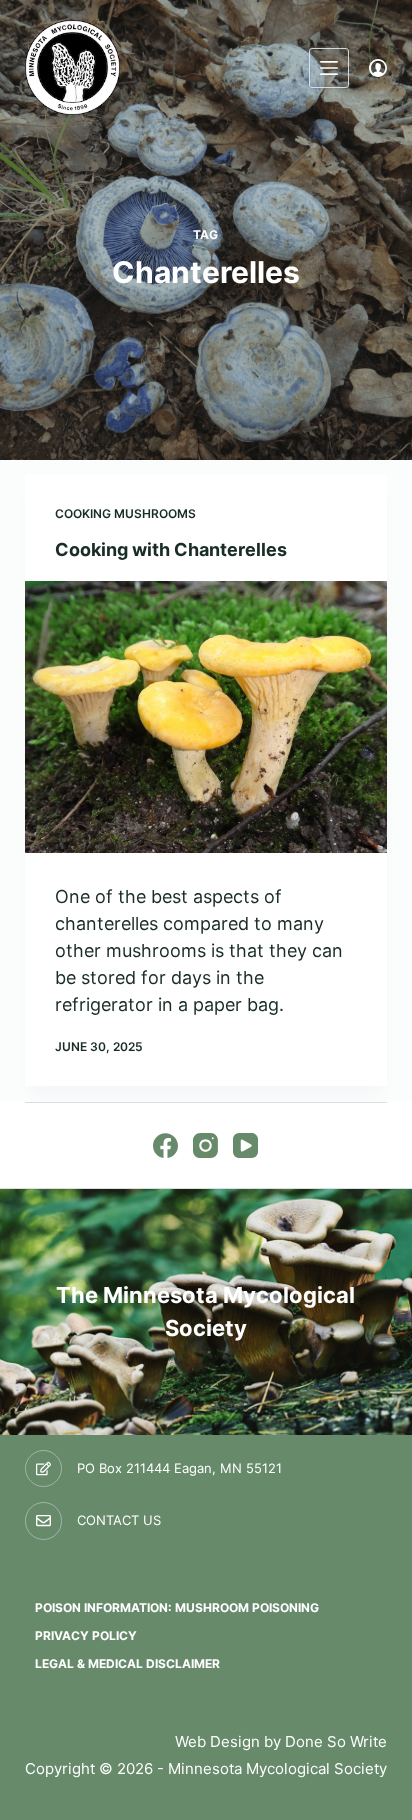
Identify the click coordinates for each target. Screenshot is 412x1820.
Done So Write (336, 1741)
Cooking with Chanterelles (171, 549)
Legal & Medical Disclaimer (127, 1663)
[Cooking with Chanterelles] (206, 717)
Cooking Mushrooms (125, 513)
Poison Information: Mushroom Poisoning (177, 1607)
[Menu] (329, 68)
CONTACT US (119, 1520)
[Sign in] (378, 68)
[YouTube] (245, 1145)
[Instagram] (205, 1145)
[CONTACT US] (44, 1521)
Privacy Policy (86, 1635)
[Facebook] (165, 1145)
